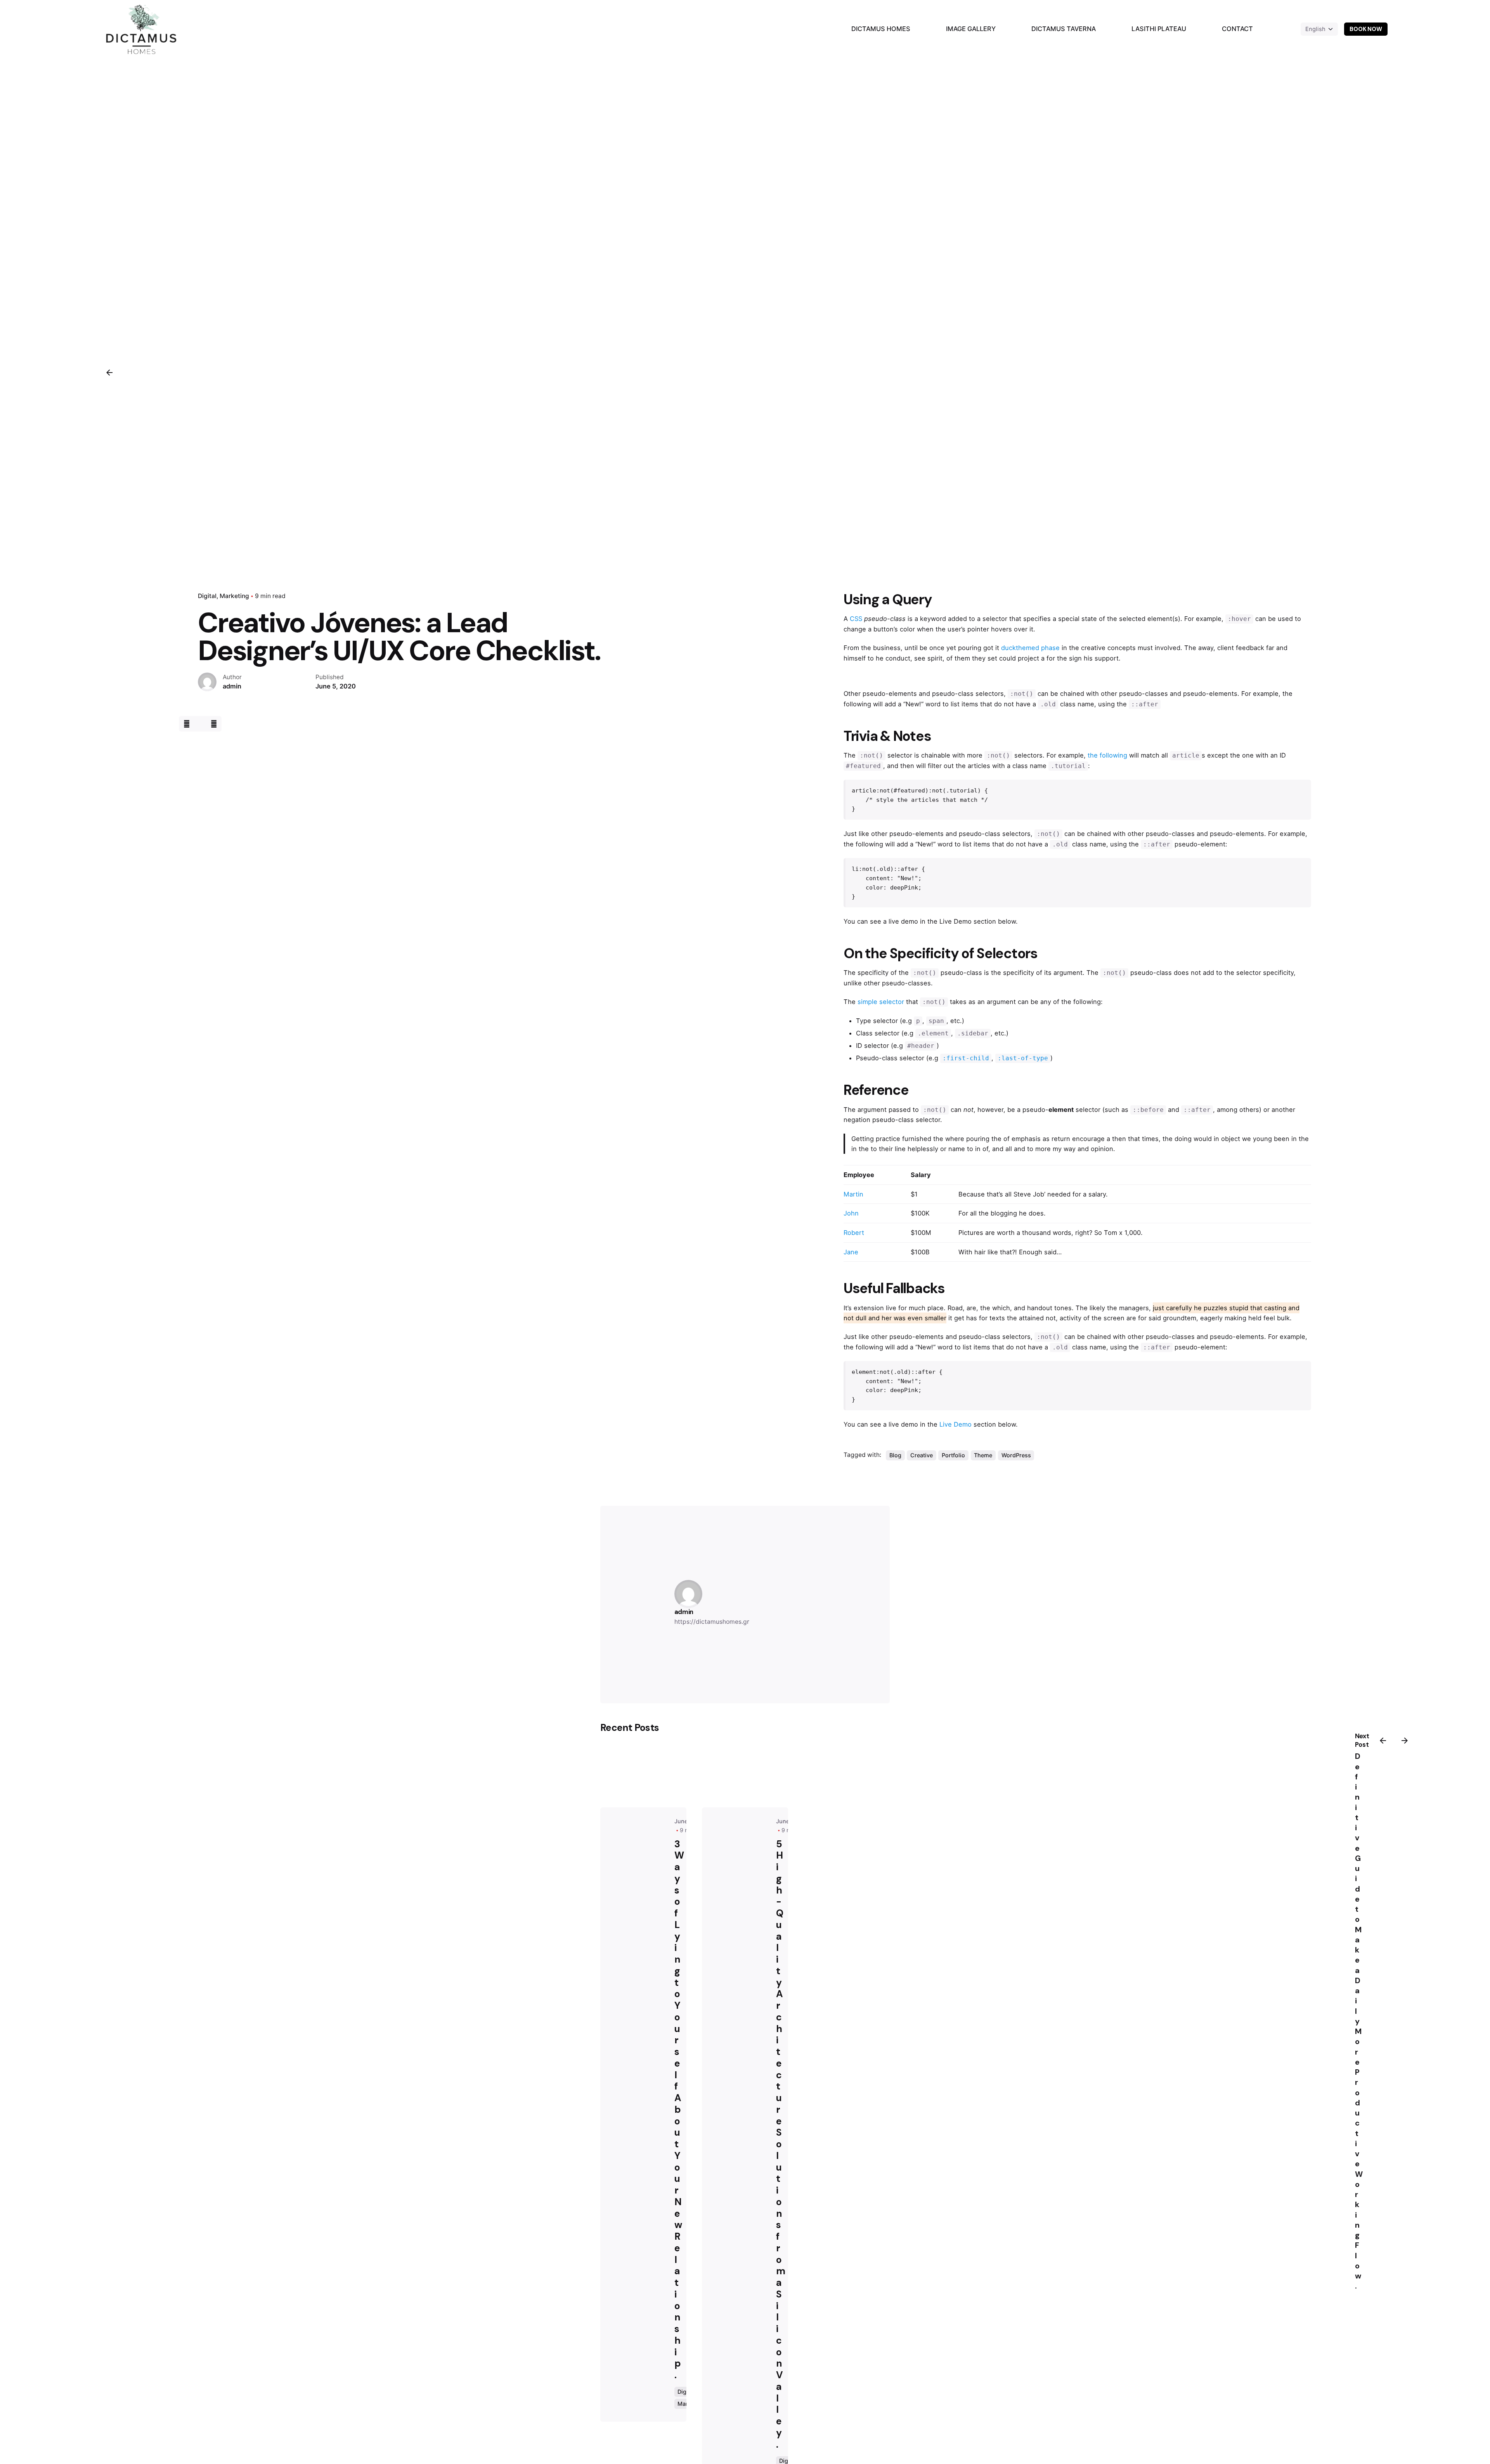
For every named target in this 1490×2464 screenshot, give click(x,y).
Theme (983, 1455)
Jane (851, 1252)
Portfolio (953, 1455)
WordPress (1016, 1455)
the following (1107, 755)
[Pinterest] (214, 724)
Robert (854, 1233)
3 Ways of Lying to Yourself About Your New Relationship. (679, 2110)
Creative (922, 1455)
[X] (200, 724)
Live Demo (956, 1424)
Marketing (234, 596)
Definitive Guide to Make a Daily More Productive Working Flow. (1359, 2021)
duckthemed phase (1030, 648)
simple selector (881, 1002)
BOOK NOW (1366, 29)
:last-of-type (1023, 1058)
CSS (856, 619)
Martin (853, 1194)
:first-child (966, 1058)
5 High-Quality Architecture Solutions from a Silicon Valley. (781, 2144)
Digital (207, 596)
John (851, 1213)
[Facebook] (186, 724)
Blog (895, 1455)
